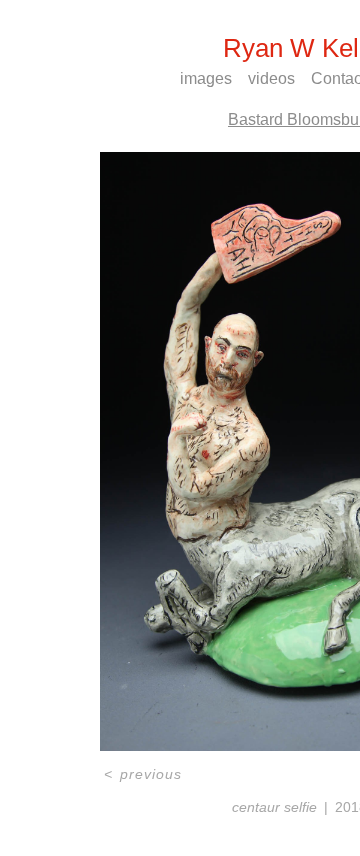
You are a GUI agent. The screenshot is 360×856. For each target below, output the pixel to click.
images (206, 78)
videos (271, 78)
